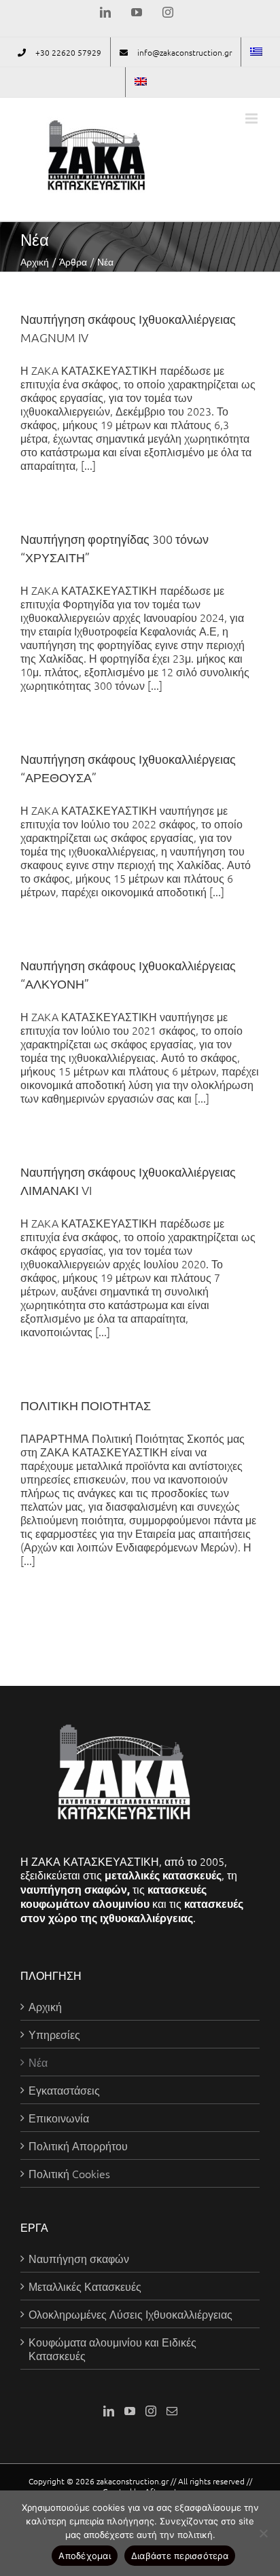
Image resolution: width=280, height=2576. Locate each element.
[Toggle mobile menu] (252, 118)
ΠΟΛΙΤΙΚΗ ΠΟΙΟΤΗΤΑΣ (86, 1405)
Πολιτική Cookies (69, 2173)
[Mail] (172, 2411)
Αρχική (45, 2006)
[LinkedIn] (109, 2411)
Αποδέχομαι (85, 2556)
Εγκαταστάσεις (64, 2090)
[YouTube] (130, 2411)
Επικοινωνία (59, 2118)
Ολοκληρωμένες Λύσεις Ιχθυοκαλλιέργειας (130, 2314)
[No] (263, 2533)
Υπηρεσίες (54, 2034)
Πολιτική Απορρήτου (78, 2146)
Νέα (38, 2062)
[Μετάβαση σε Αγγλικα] (141, 82)
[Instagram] (151, 2411)
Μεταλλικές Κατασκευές (85, 2286)
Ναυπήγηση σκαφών (79, 2258)
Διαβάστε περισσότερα (180, 2556)
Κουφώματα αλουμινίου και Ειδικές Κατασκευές (112, 2349)
